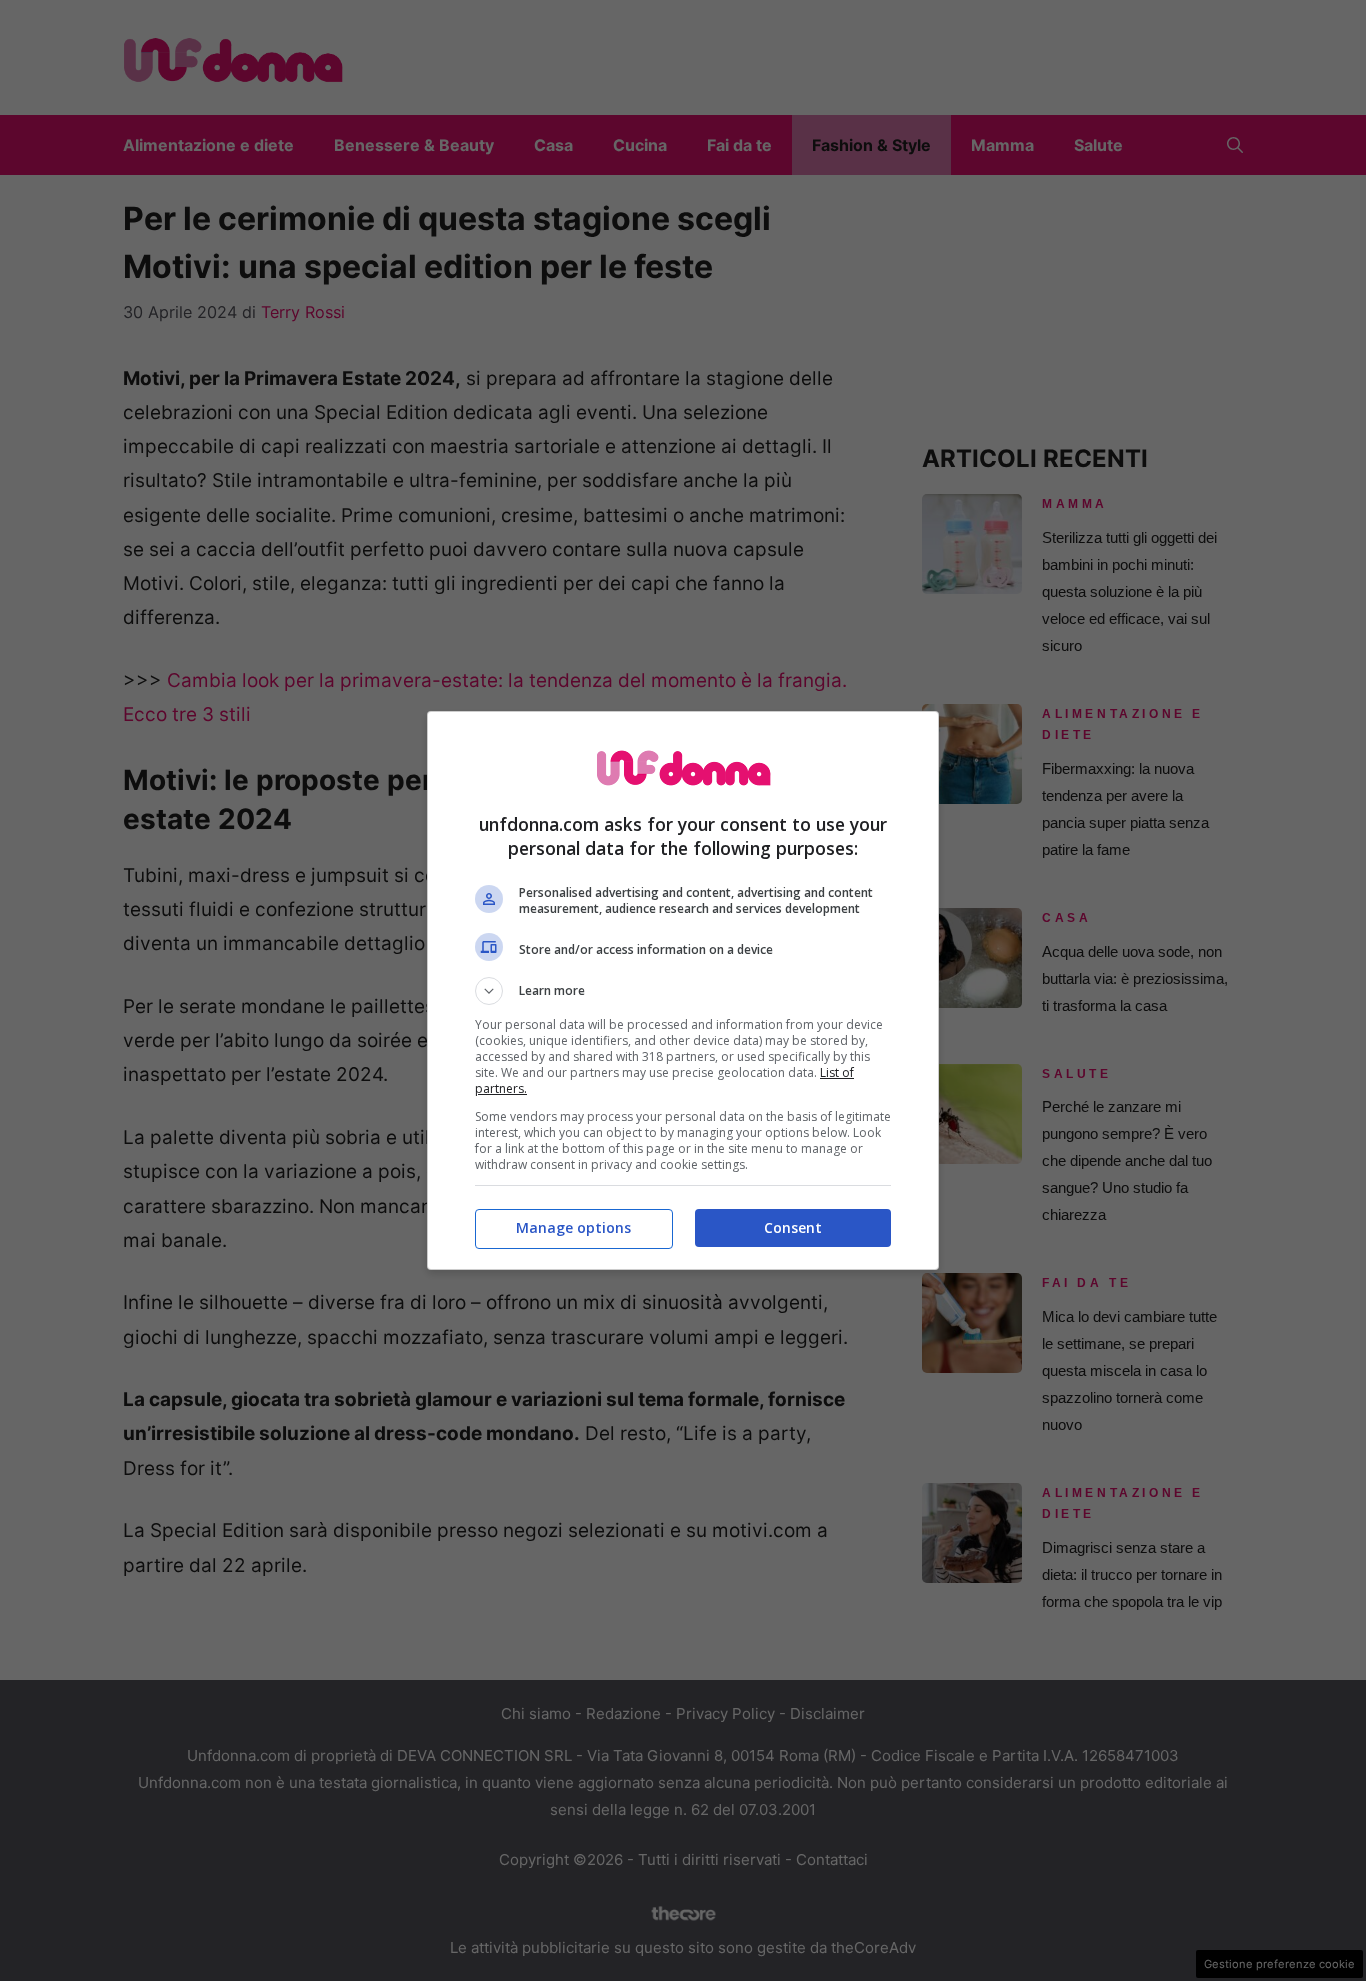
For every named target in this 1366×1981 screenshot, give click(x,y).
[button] (683, 991)
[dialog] (683, 990)
